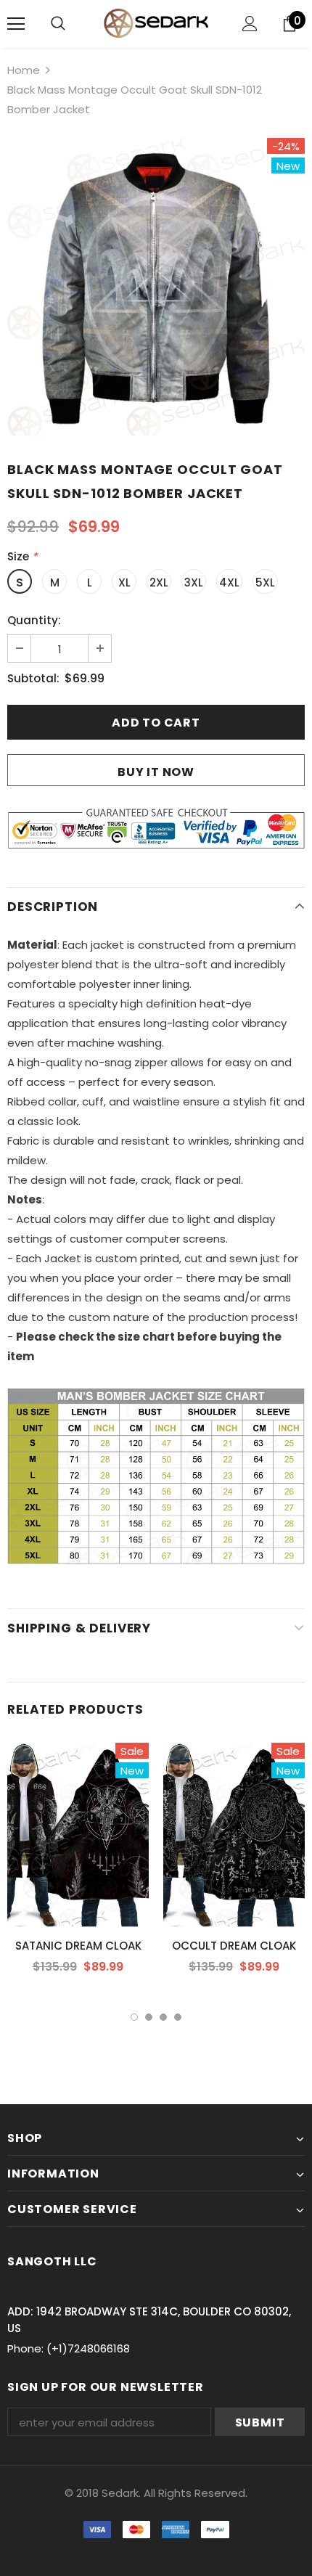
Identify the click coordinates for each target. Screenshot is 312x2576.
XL (124, 582)
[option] (156, 287)
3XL (194, 582)
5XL (265, 582)
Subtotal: (33, 678)
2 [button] (149, 2017)
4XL (229, 582)
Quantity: (34, 620)
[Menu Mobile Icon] (16, 24)
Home (24, 70)
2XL (159, 582)
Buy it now (156, 772)
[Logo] (156, 23)
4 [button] (178, 2017)
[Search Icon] (58, 24)
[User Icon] (250, 24)
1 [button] (134, 2017)
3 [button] (163, 2017)
